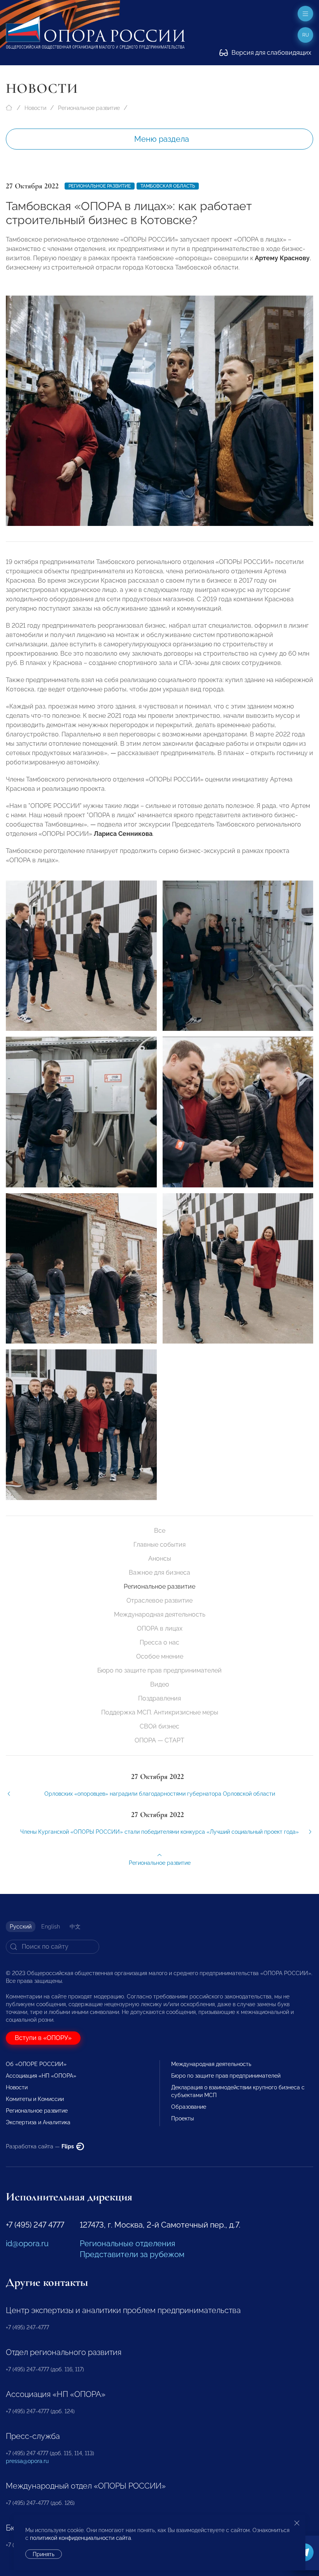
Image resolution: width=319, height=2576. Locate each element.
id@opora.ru (27, 2244)
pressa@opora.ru (27, 2461)
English (51, 1927)
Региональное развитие (89, 108)
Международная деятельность (160, 1614)
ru (306, 35)
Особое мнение (160, 1656)
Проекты (182, 2118)
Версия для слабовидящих (271, 53)
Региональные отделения (127, 2244)
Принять (44, 2554)
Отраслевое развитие (159, 1600)
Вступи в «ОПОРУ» (43, 2038)
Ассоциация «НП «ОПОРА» (41, 2076)
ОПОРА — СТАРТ (159, 1740)
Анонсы (160, 1559)
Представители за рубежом (132, 2254)
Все (160, 1531)
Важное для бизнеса (159, 1573)
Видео (160, 1684)
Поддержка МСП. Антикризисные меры (160, 1712)
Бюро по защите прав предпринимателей (159, 1670)
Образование (189, 2107)
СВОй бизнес (159, 1726)
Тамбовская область (168, 186)
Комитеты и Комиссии (35, 2099)
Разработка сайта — (40, 2146)
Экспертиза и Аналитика (38, 2122)
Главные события (159, 1545)
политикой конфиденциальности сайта (81, 2538)
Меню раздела (162, 139)
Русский (21, 1927)
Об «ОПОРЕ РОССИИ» (36, 2064)
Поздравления (159, 1698)
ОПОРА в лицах (160, 1628)
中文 (75, 1927)
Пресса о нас (159, 1642)
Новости (35, 108)
